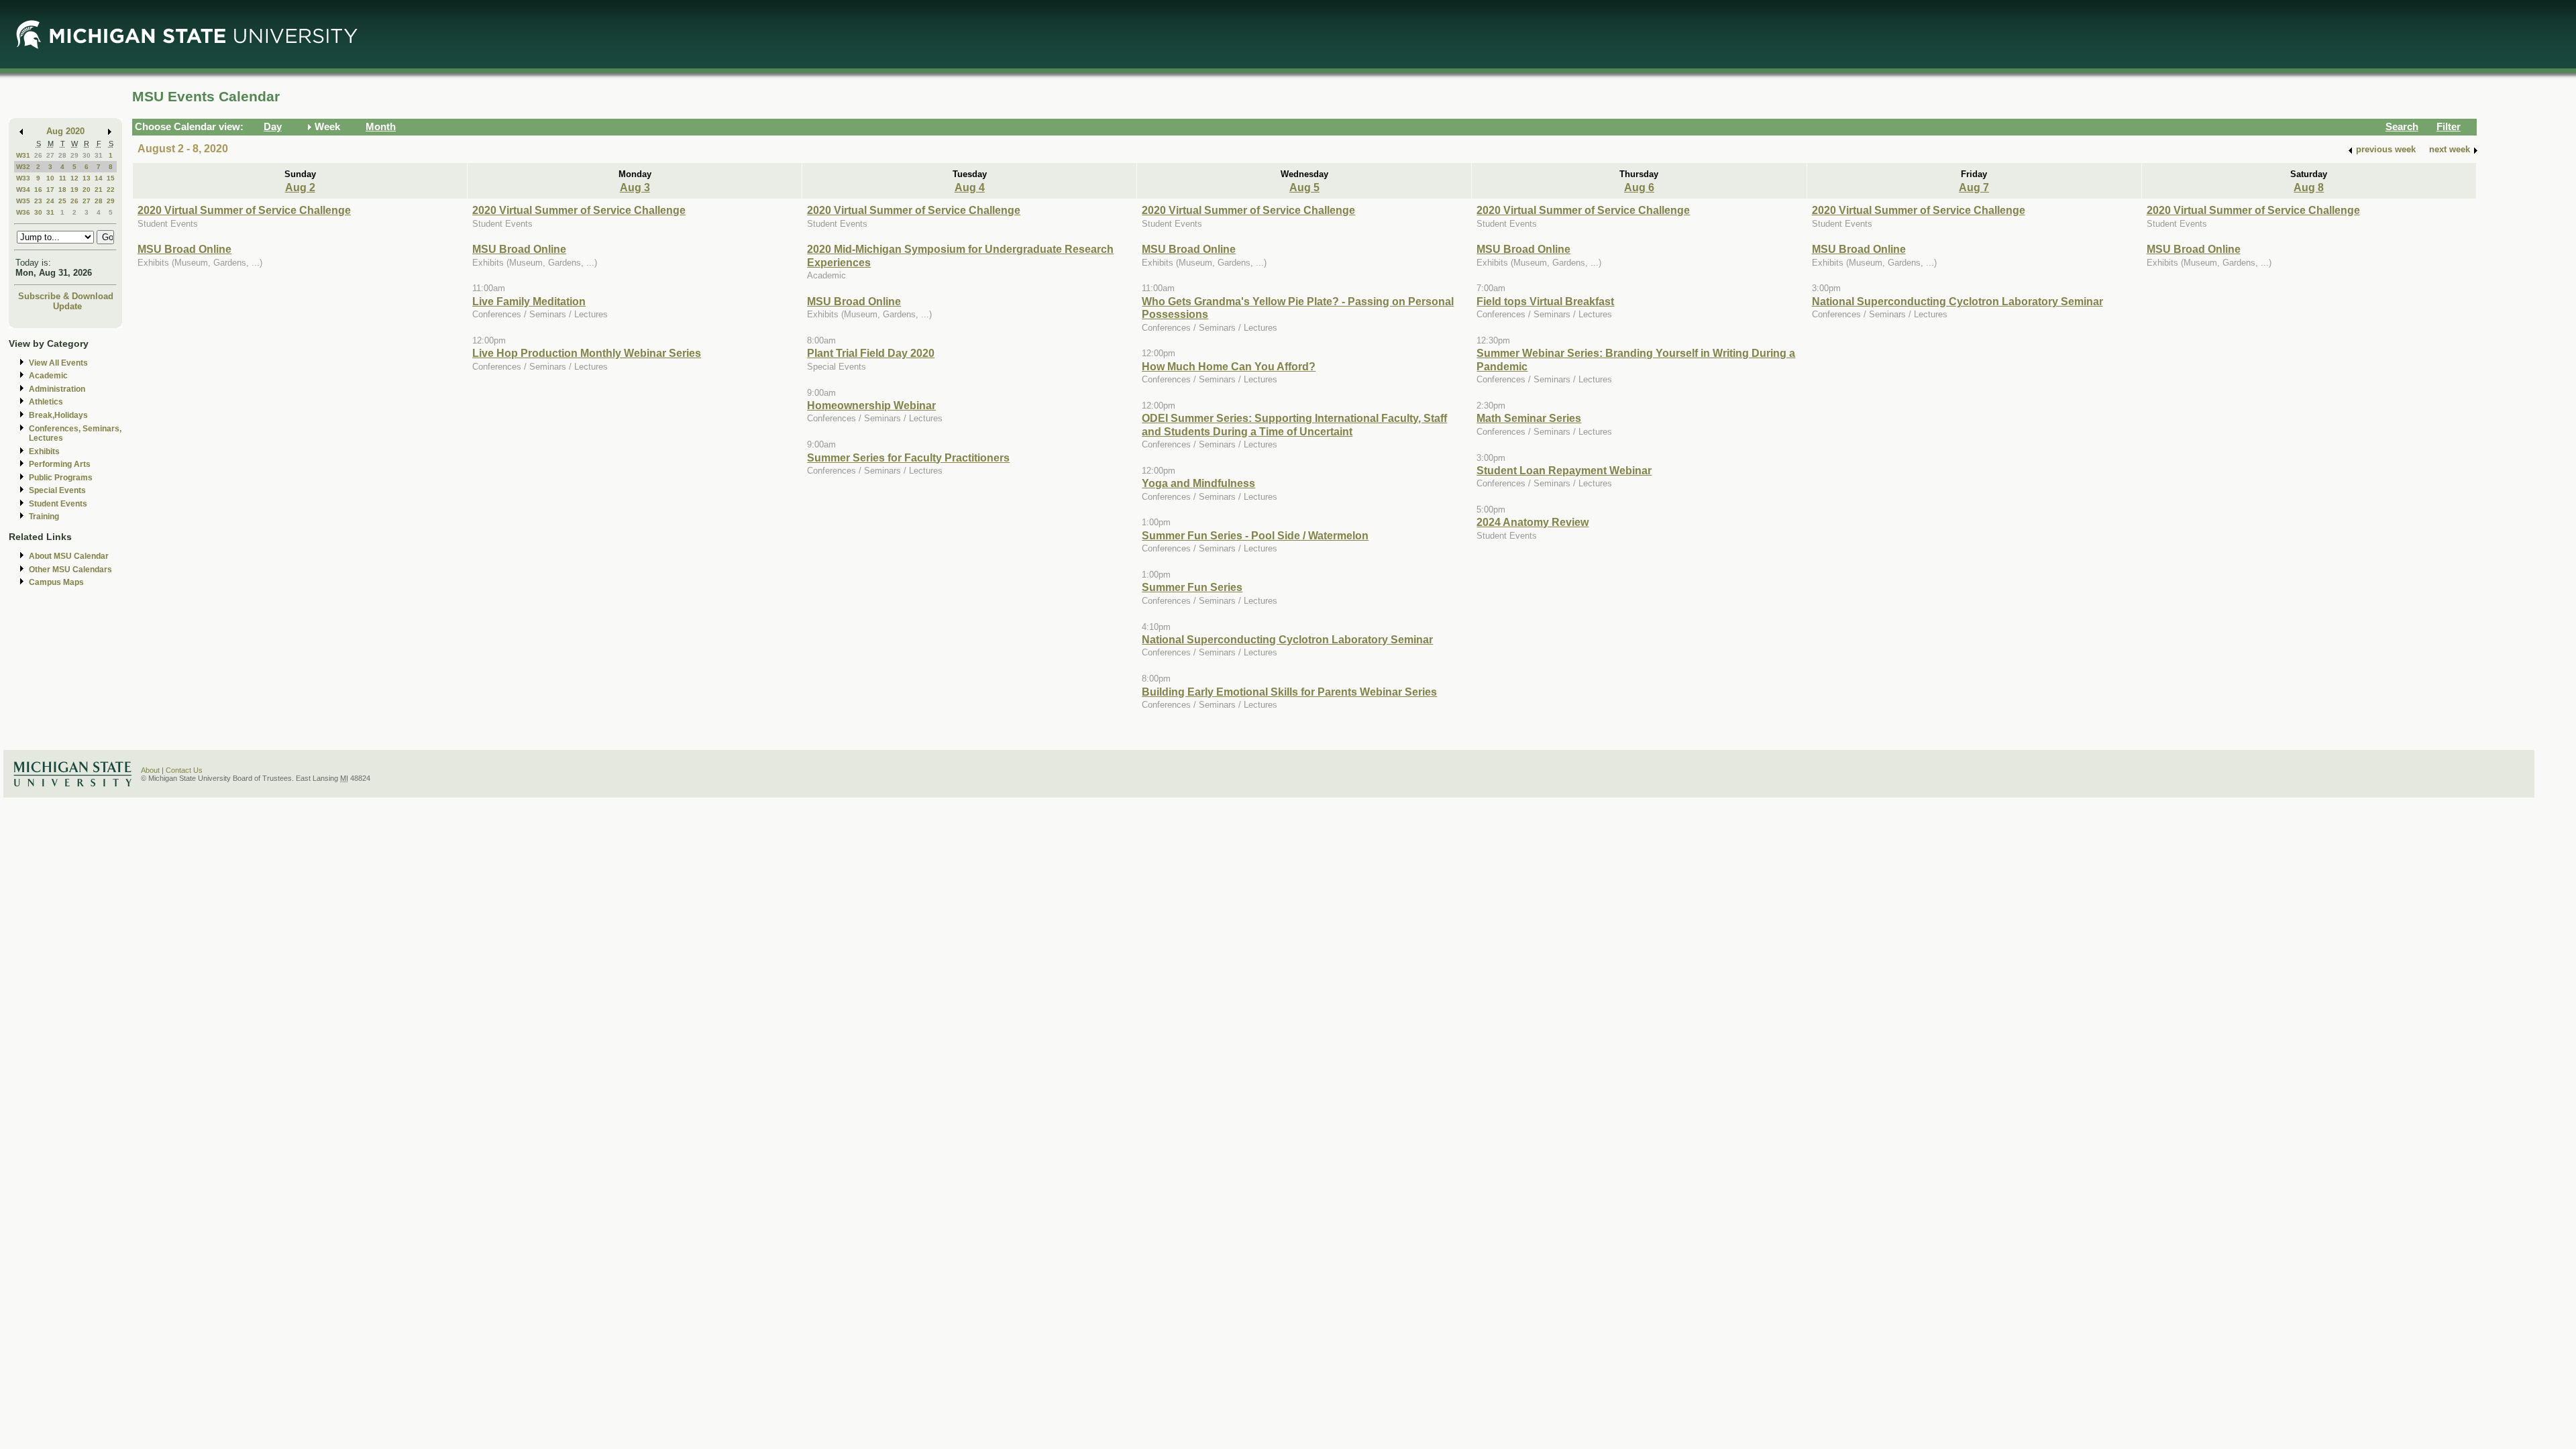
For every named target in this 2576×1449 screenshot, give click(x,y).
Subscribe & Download (66, 296)
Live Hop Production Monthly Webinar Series (587, 353)
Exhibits (44, 451)
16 (38, 190)
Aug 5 (1304, 187)
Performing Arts (60, 464)
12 (74, 178)
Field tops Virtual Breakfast (1545, 301)
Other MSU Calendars (70, 570)
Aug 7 (1974, 187)
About (150, 770)
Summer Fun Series (1192, 587)
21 (99, 190)
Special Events (57, 490)
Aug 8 (2309, 187)
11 (63, 178)
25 (62, 201)
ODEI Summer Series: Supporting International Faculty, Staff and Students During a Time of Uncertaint (1294, 424)
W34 (23, 190)
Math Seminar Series (1529, 418)
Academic (48, 376)
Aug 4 (970, 187)
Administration (57, 389)
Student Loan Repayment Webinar (1564, 470)
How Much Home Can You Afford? (1229, 366)
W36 (23, 212)
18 (62, 190)
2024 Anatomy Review (1533, 522)
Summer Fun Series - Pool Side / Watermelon (1255, 535)
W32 (23, 167)
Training (44, 517)
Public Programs (61, 478)
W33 (23, 178)
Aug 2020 (65, 131)
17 (50, 190)
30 (87, 155)
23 (38, 201)
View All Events (58, 363)
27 (50, 155)
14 (99, 178)
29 (74, 155)
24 (50, 201)
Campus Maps (56, 582)
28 (62, 155)
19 (74, 190)
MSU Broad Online (184, 249)
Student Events (58, 504)
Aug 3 (635, 187)
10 (50, 178)
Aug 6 (1639, 187)
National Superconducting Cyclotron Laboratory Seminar (1287, 639)
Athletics (46, 402)
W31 (23, 155)
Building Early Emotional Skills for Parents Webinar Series (1289, 692)
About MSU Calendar (69, 556)
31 (99, 155)
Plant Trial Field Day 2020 (871, 353)
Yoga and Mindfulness (1198, 483)
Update (67, 306)
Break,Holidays (58, 415)
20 (87, 190)
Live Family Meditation (529, 301)
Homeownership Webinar (871, 405)
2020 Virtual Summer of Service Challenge (244, 210)
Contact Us (184, 770)
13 (87, 178)
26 (38, 155)
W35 (23, 201)
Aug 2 (300, 187)
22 (111, 190)
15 (111, 178)
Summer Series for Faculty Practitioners (908, 458)
